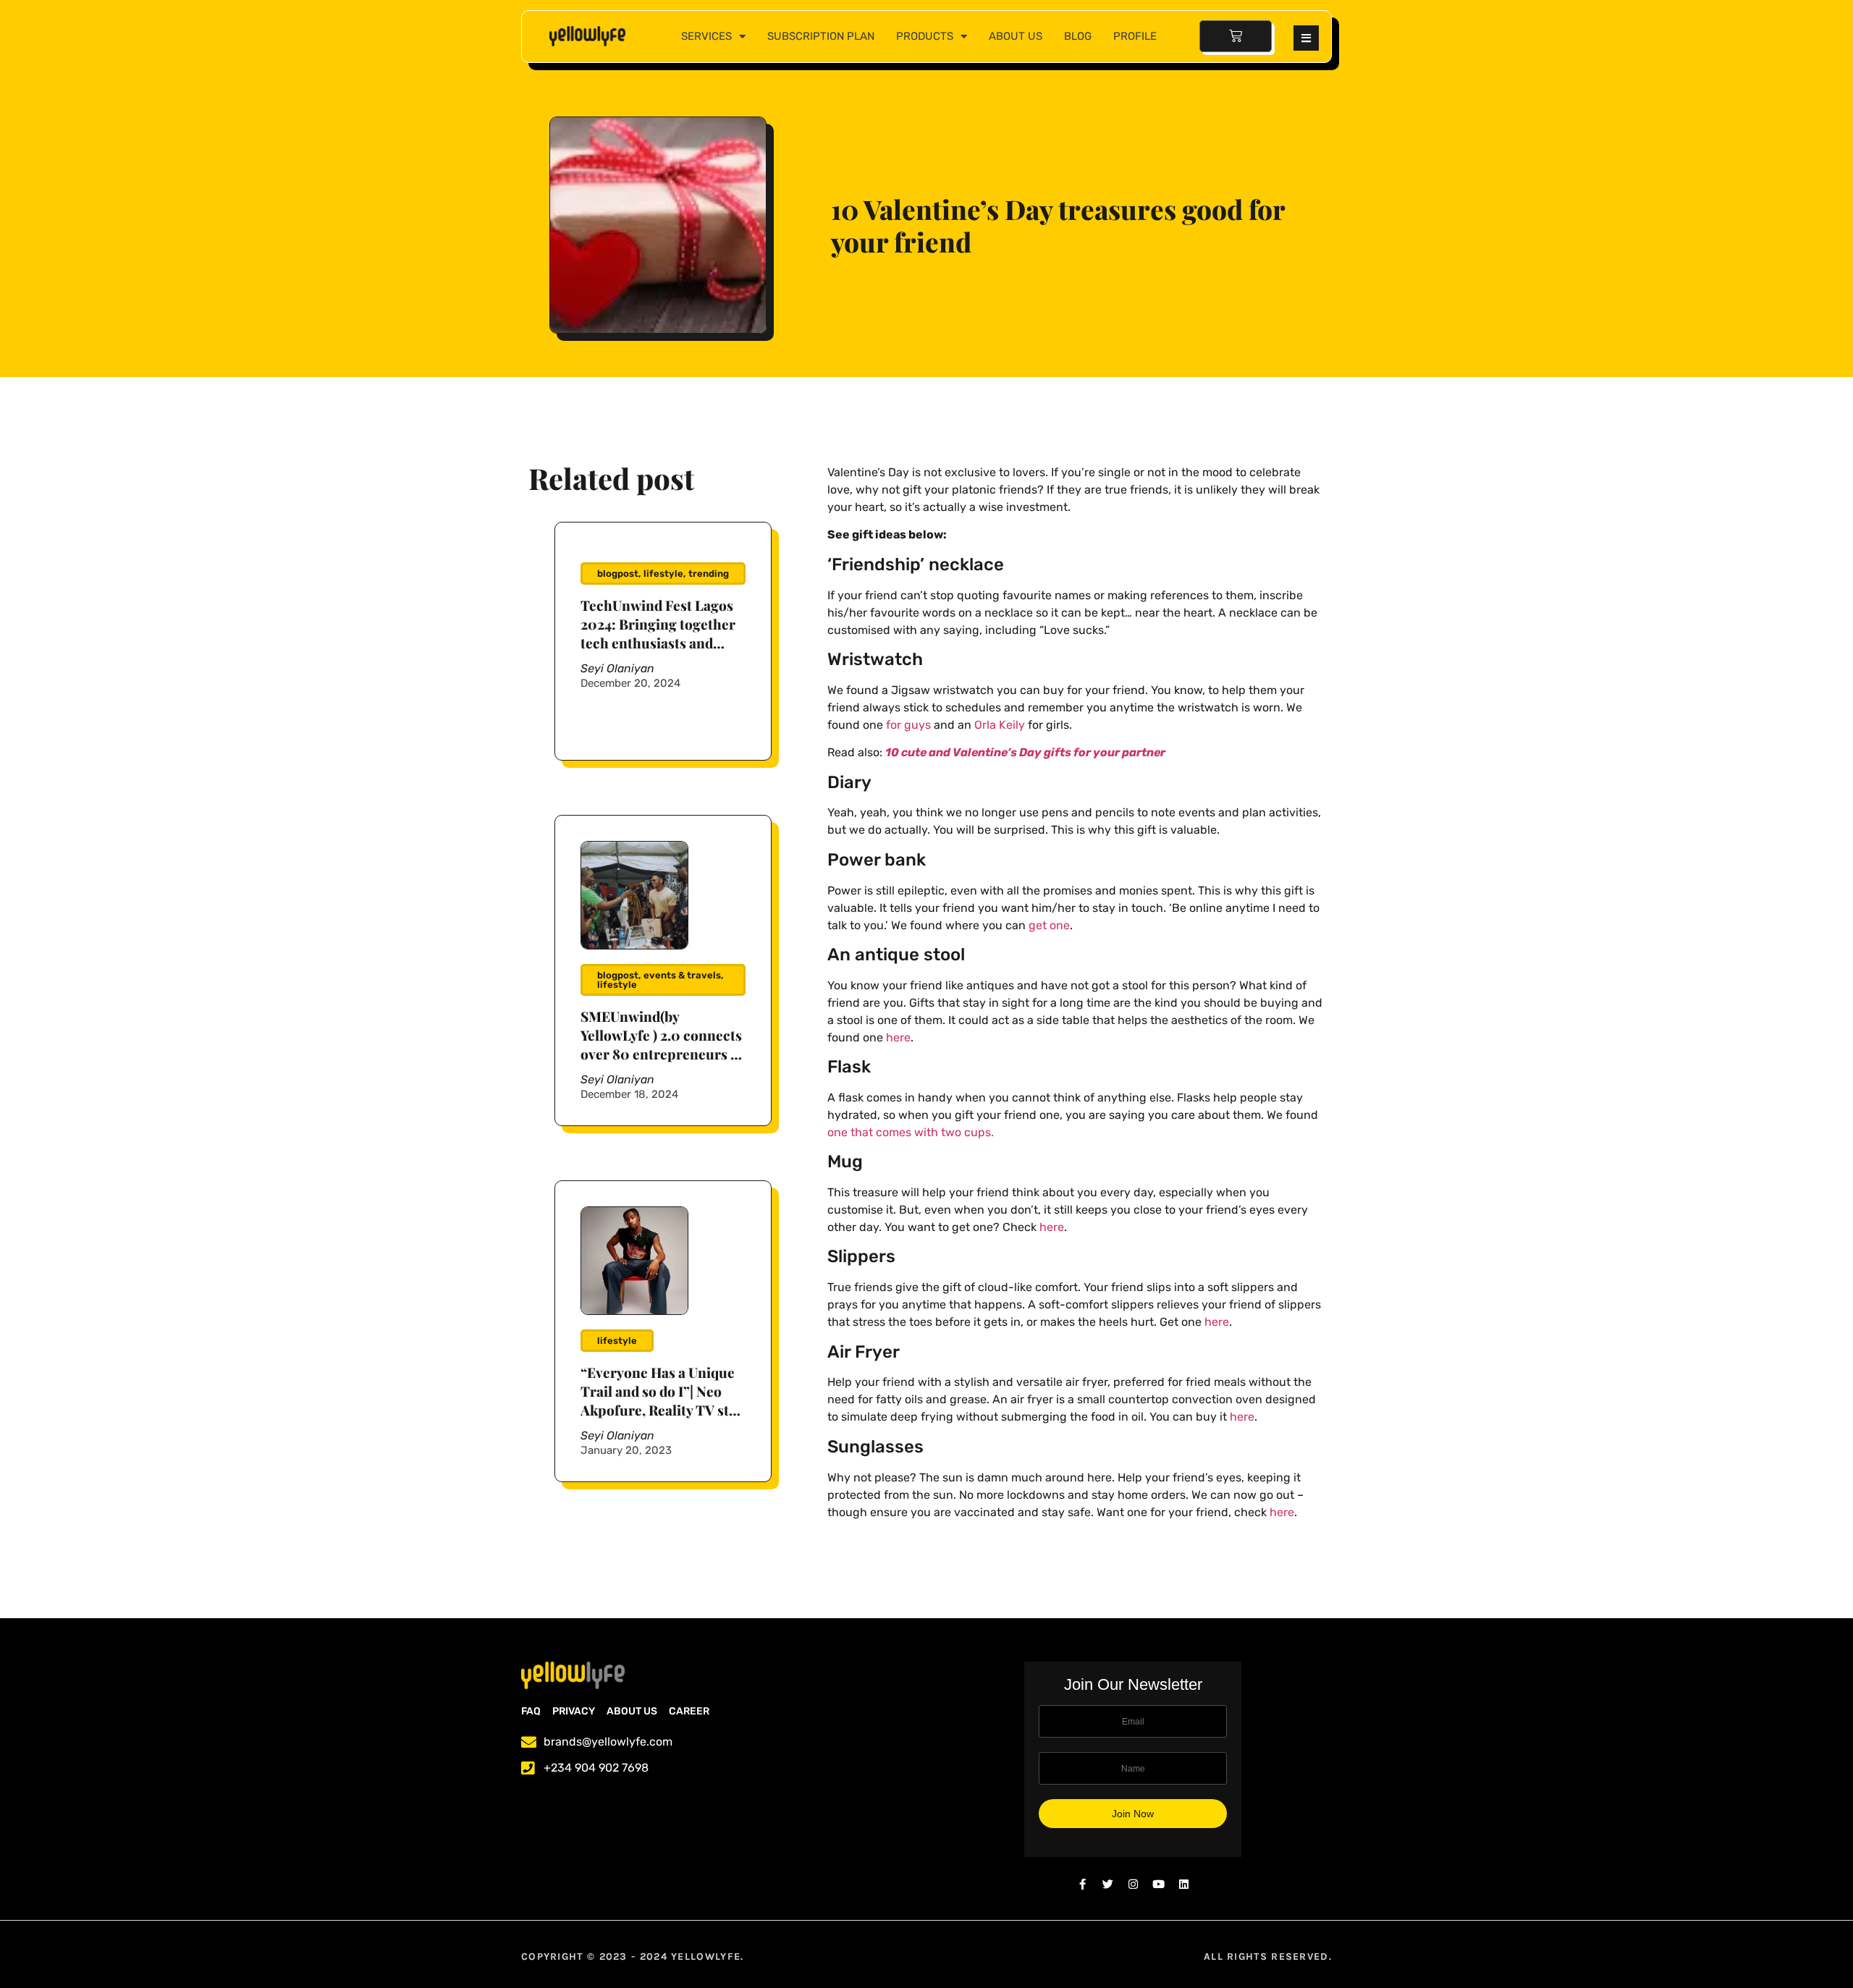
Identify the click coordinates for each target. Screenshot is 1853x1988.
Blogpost (618, 574)
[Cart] (1236, 36)
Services (706, 36)
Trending (709, 574)
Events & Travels (682, 975)
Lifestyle (663, 574)
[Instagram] (1133, 1884)
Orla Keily (1000, 725)
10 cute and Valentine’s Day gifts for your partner (1025, 752)
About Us (1016, 36)
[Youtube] (1158, 1884)
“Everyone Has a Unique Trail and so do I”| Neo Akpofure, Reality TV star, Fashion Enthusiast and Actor (663, 1410)
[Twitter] (1108, 1884)
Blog (1078, 36)
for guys (908, 725)
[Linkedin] (1184, 1884)
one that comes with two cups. (911, 1132)
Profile (1135, 36)
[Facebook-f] (1082, 1884)
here (898, 1037)
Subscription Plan (821, 36)
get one (1049, 925)
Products (925, 36)
